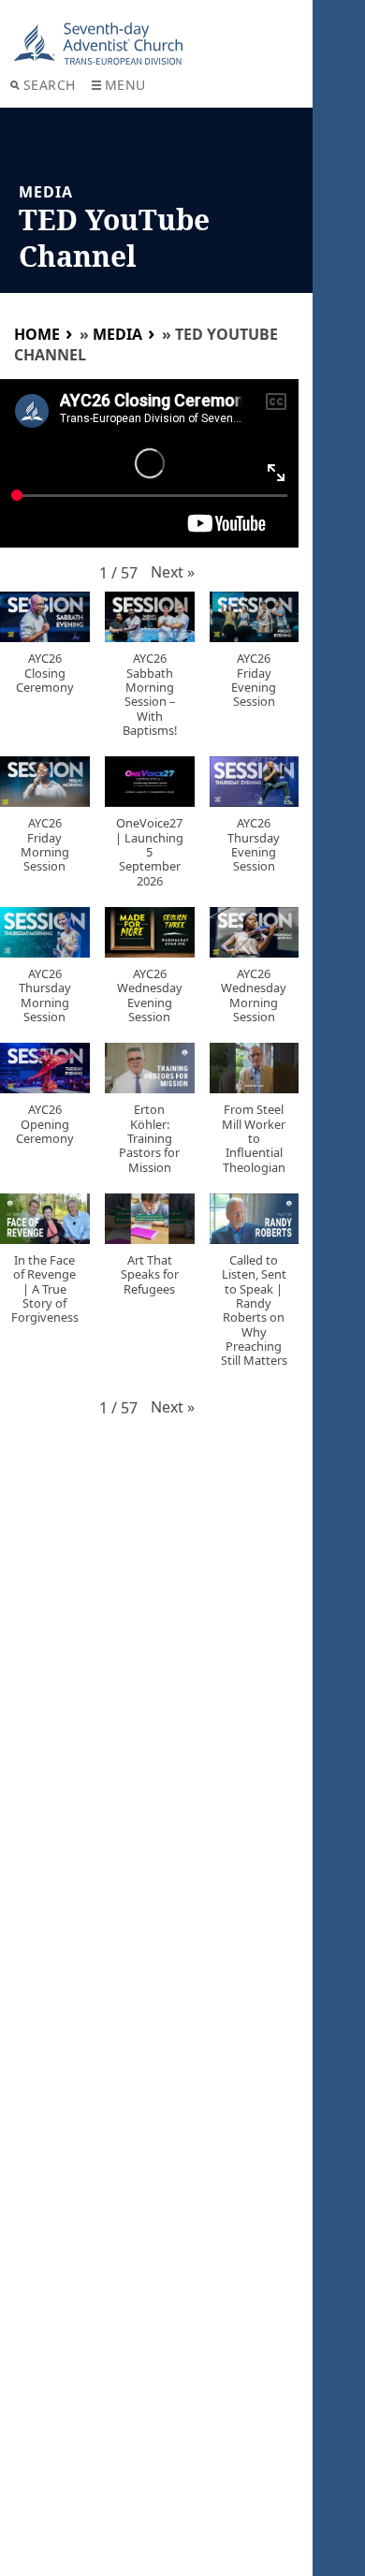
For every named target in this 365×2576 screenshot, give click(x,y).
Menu (125, 85)
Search (50, 85)
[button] (173, 572)
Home (37, 334)
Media (117, 334)
